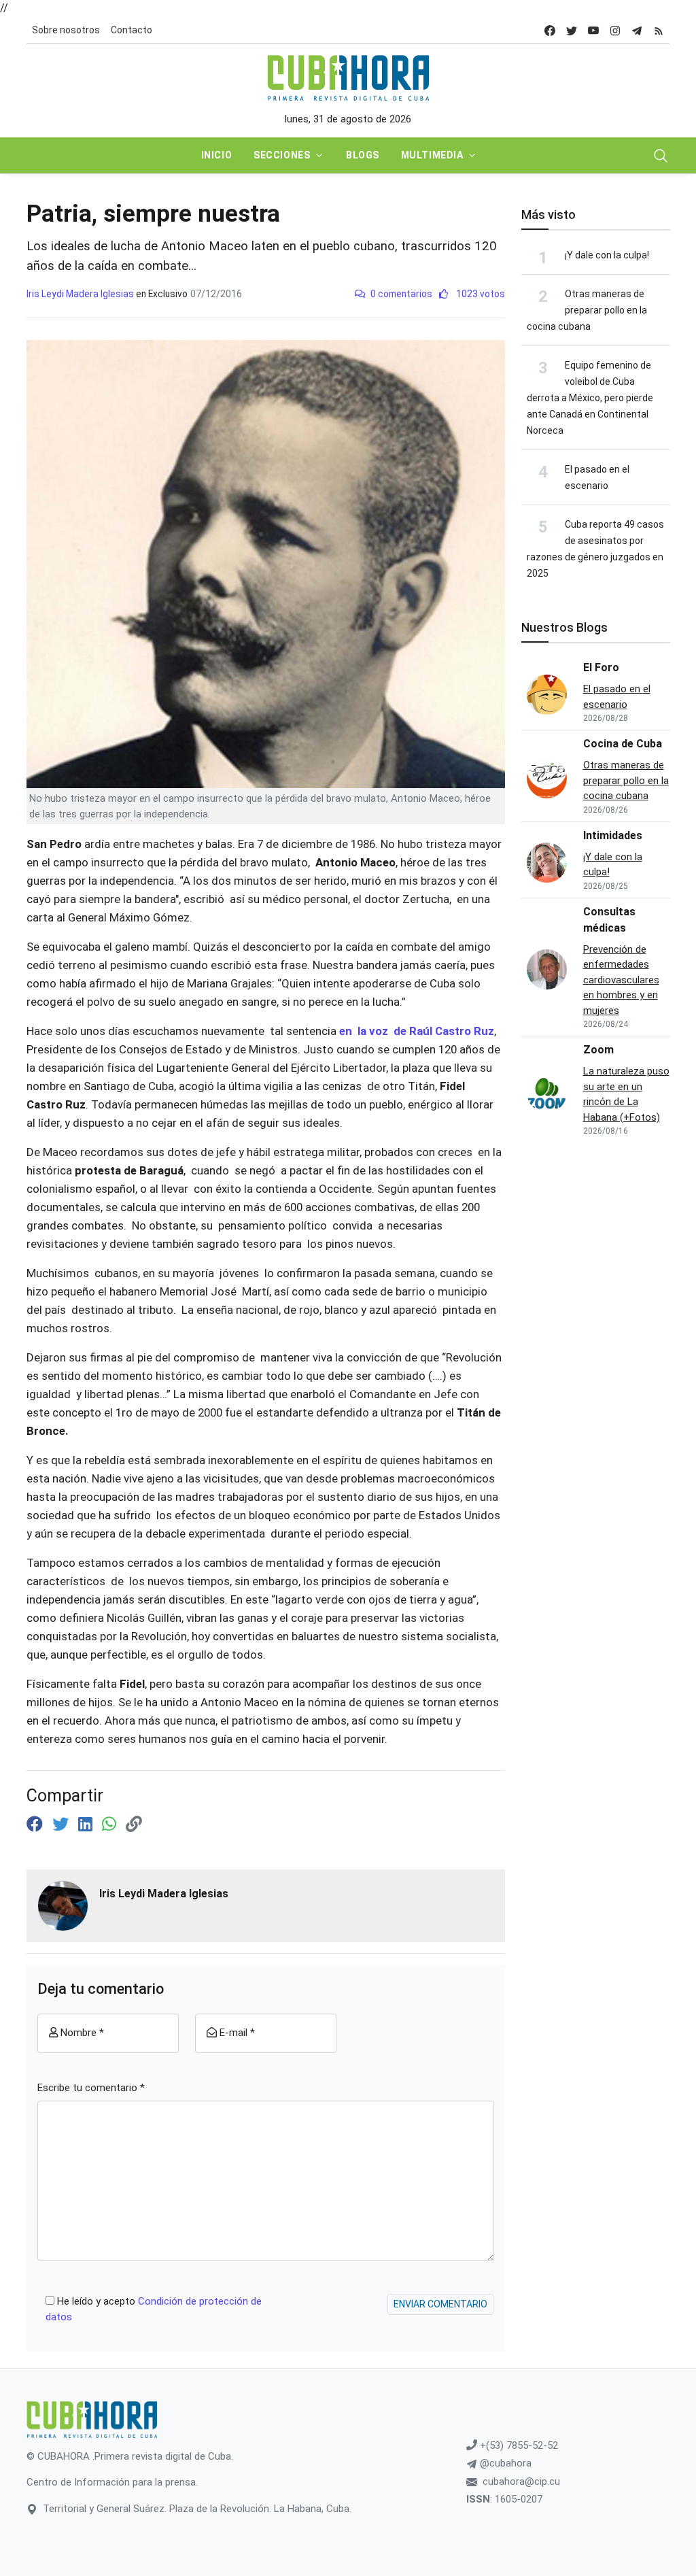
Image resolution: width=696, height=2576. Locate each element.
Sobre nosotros (66, 30)
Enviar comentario (440, 2304)
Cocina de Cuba (623, 744)
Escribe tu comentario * (91, 2088)
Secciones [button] (282, 155)
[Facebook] (37, 1825)
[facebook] (550, 30)
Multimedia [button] (432, 155)
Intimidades (613, 835)
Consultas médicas (609, 920)
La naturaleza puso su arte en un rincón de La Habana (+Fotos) (626, 1094)
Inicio (216, 155)
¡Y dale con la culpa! (607, 255)
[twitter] (572, 30)
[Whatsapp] (111, 1825)
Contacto (132, 30)
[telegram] (637, 30)
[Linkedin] (87, 1825)
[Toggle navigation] (661, 156)
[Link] (134, 1825)
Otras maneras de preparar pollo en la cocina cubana (587, 310)
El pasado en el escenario (617, 697)
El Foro (601, 667)
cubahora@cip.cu (521, 2481)
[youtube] (593, 30)
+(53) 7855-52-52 (518, 2445)
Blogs (363, 155)
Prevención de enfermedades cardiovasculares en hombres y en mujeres (621, 980)
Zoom (598, 1050)
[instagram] (615, 30)
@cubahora (504, 2463)
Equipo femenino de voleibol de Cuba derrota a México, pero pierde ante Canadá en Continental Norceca (590, 398)
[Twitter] (63, 1825)
